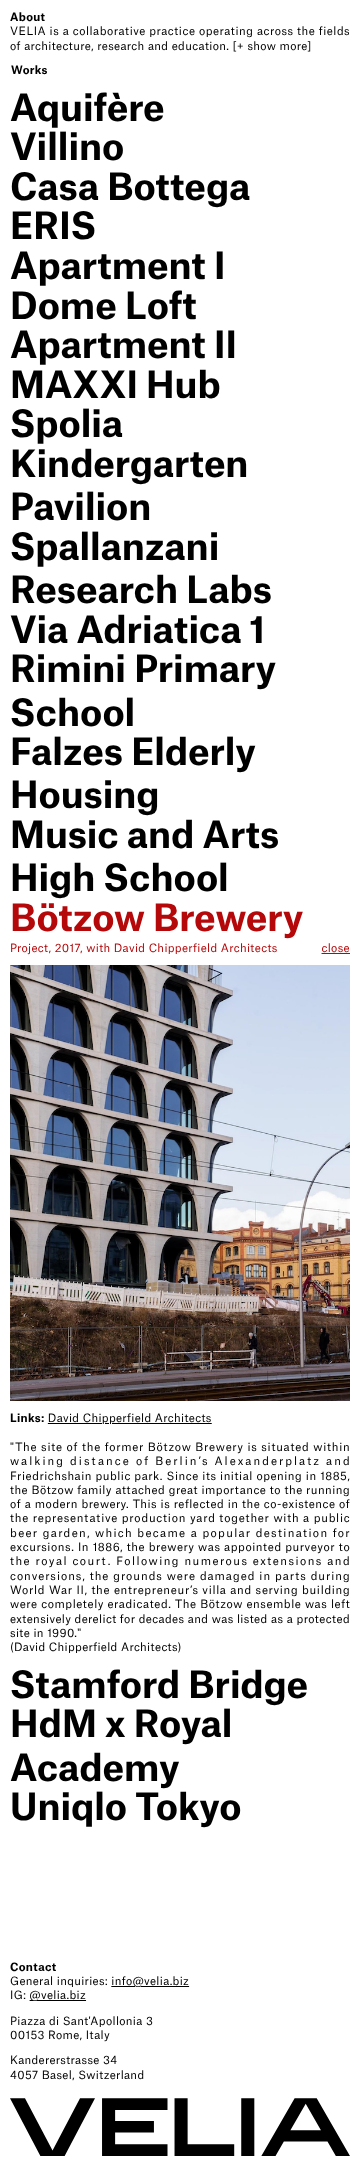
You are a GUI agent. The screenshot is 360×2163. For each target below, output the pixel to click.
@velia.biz (58, 1995)
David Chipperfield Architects (130, 1418)
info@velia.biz (150, 1981)
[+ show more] (272, 46)
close (336, 948)
